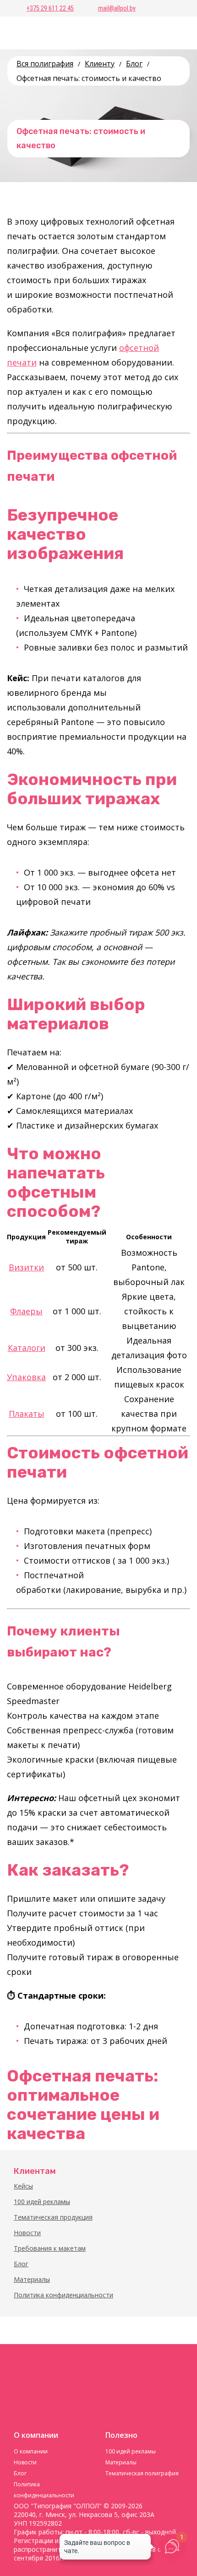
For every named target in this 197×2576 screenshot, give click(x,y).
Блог (21, 2264)
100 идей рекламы (42, 2202)
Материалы (32, 2279)
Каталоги (27, 1348)
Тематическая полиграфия (142, 2473)
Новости (27, 2233)
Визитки (26, 1267)
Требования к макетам (50, 2248)
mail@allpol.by (117, 8)
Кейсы (23, 2186)
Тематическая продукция (53, 2217)
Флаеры (26, 1311)
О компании (31, 2451)
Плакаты (27, 1414)
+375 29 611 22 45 (50, 8)
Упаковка (26, 1377)
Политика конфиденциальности (63, 2295)
